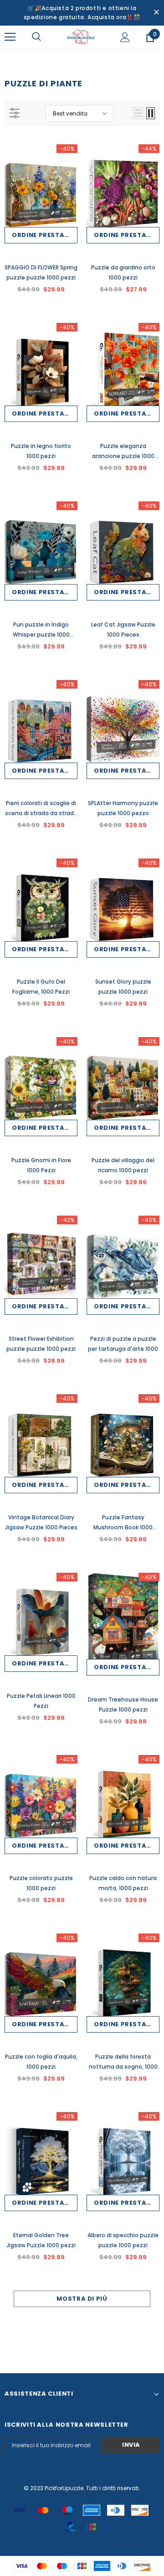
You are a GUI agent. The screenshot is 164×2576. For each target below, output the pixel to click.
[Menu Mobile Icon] (10, 37)
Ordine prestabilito (45, 235)
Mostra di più (82, 2299)
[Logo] (81, 37)
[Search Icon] (36, 37)
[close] (156, 13)
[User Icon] (125, 37)
